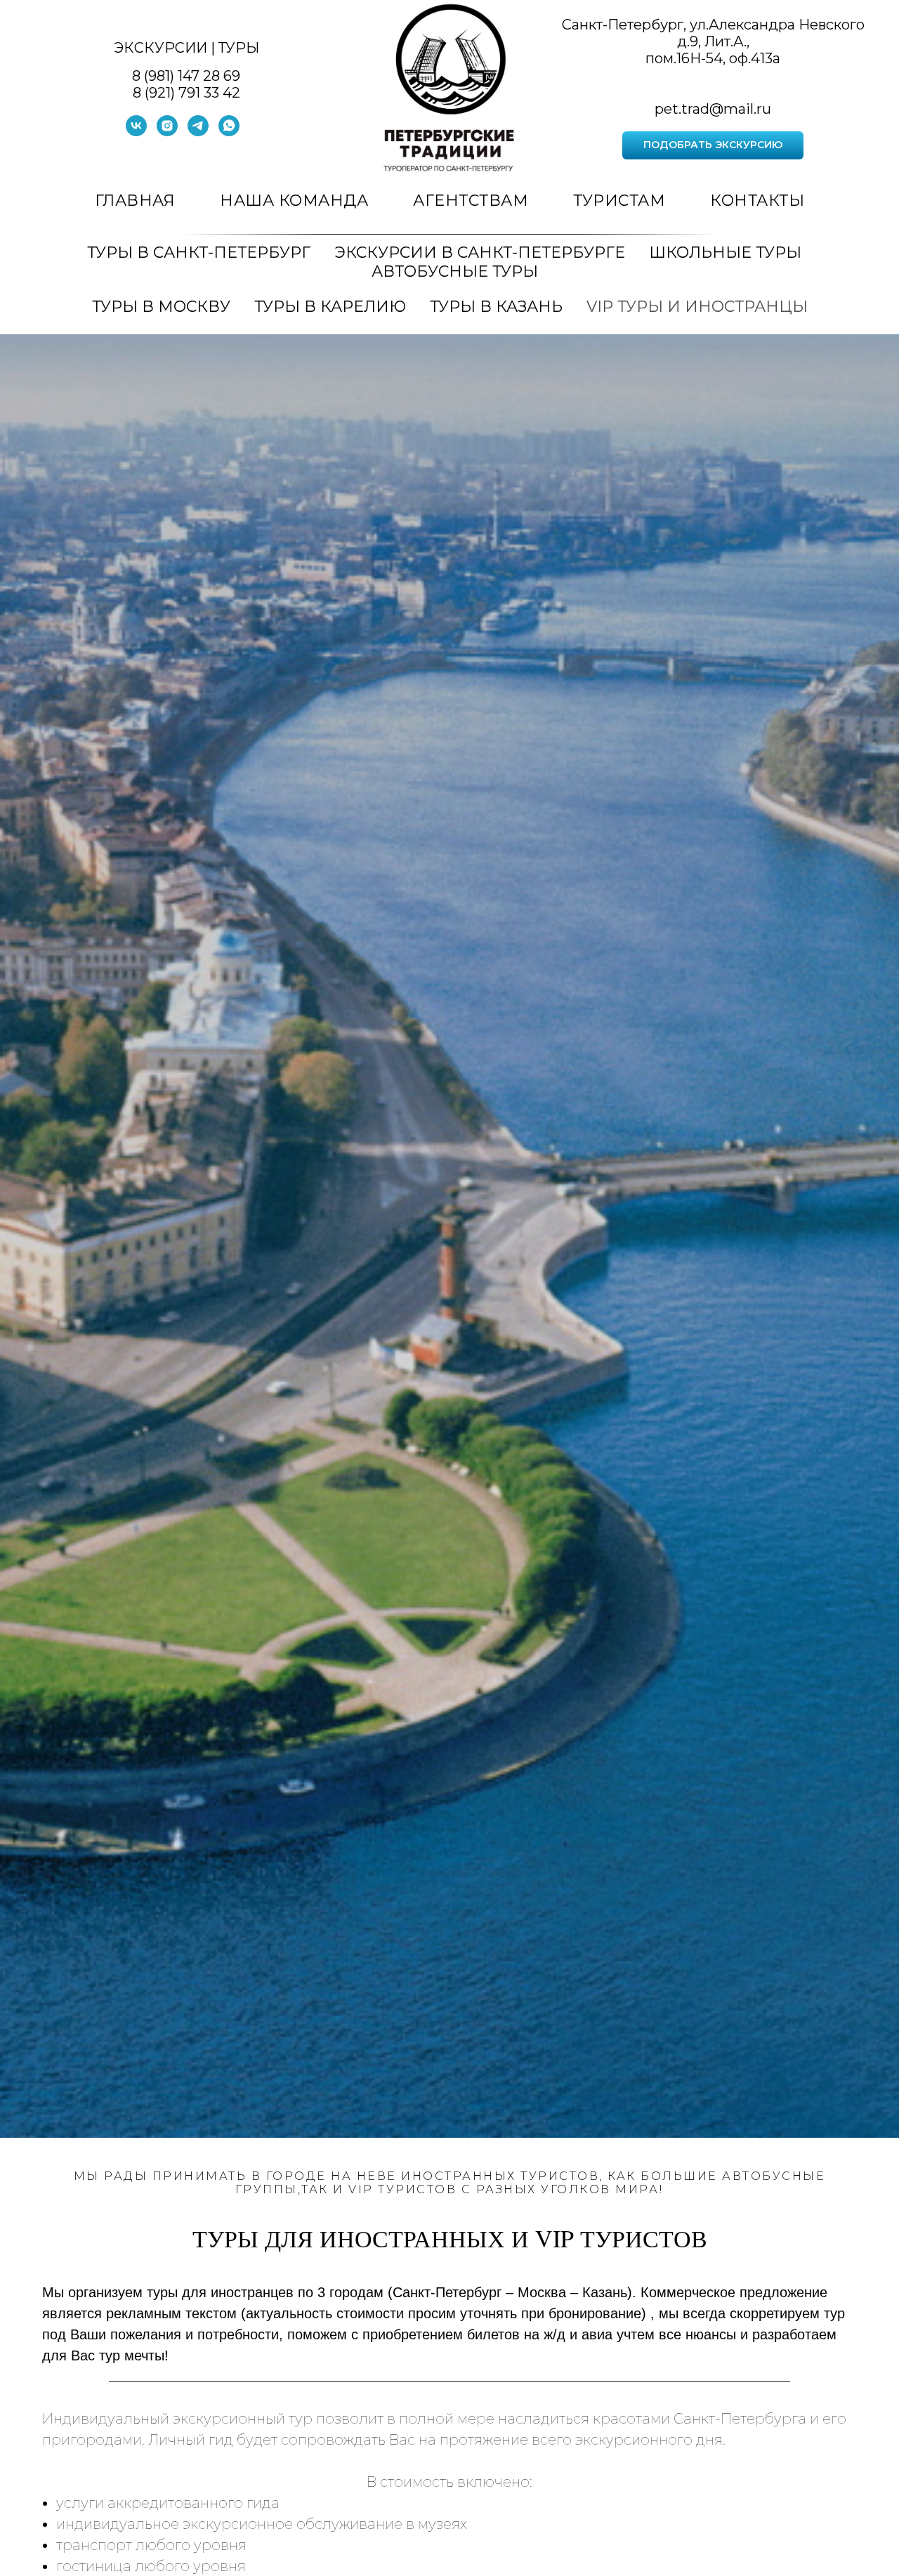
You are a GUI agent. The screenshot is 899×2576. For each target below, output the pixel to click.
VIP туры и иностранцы (697, 307)
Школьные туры (725, 252)
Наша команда (294, 201)
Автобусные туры (455, 271)
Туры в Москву (161, 307)
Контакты (757, 201)
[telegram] (198, 132)
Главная (135, 201)
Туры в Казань (496, 307)
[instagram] (167, 132)
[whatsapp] (229, 132)
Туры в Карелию (330, 307)
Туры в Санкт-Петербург (199, 252)
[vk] (136, 132)
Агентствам (471, 201)
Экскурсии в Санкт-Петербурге (480, 252)
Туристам (619, 201)
